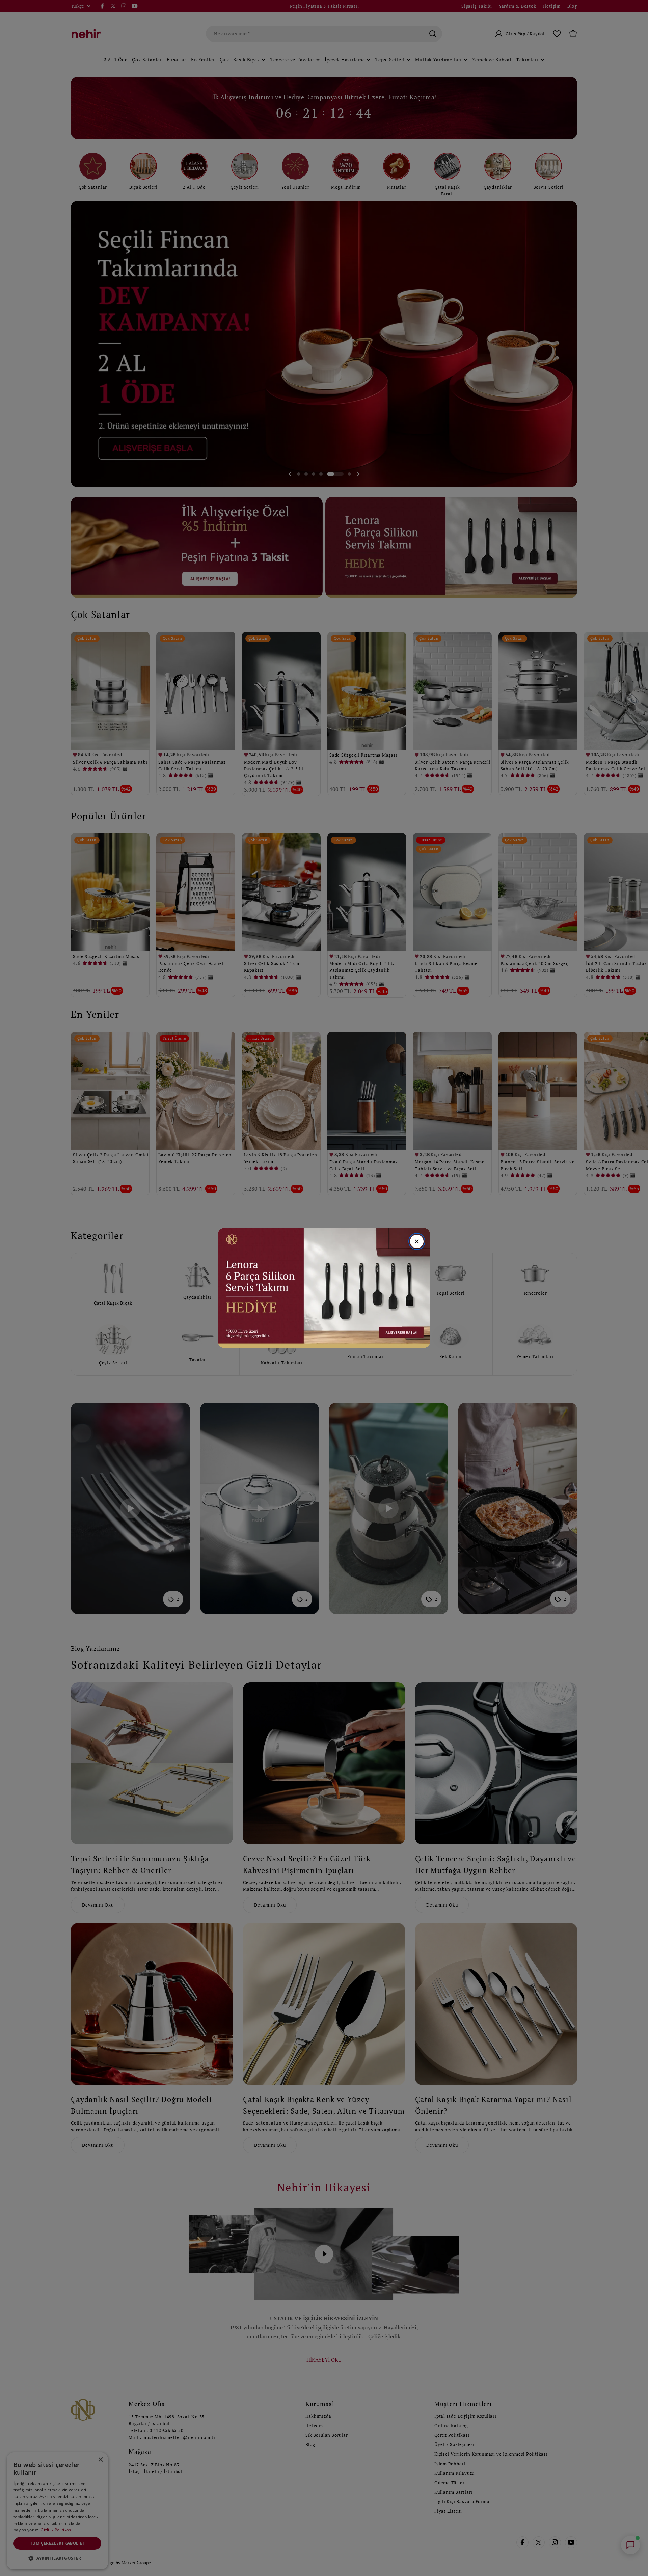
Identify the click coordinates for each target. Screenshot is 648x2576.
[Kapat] (417, 1241)
